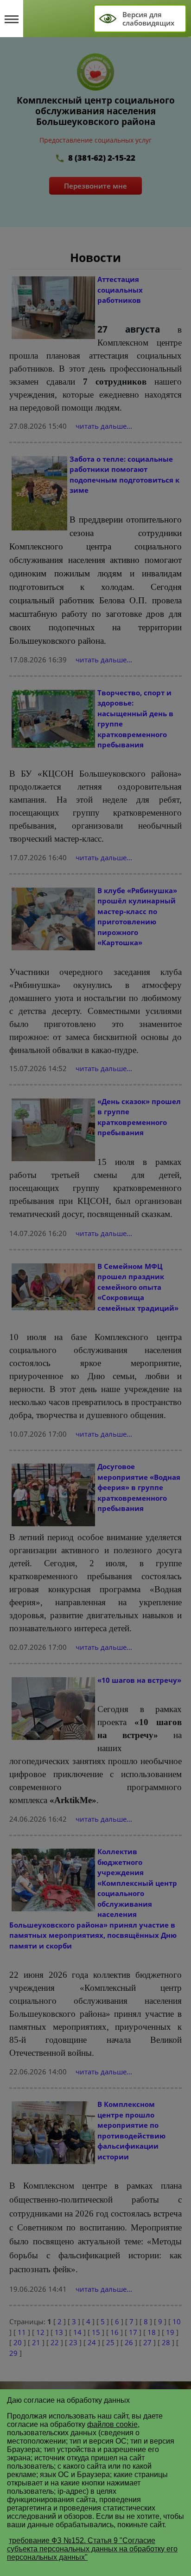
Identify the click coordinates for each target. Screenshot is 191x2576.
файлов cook (109, 2424)
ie (135, 2424)
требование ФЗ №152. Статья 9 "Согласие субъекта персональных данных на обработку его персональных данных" (92, 2549)
